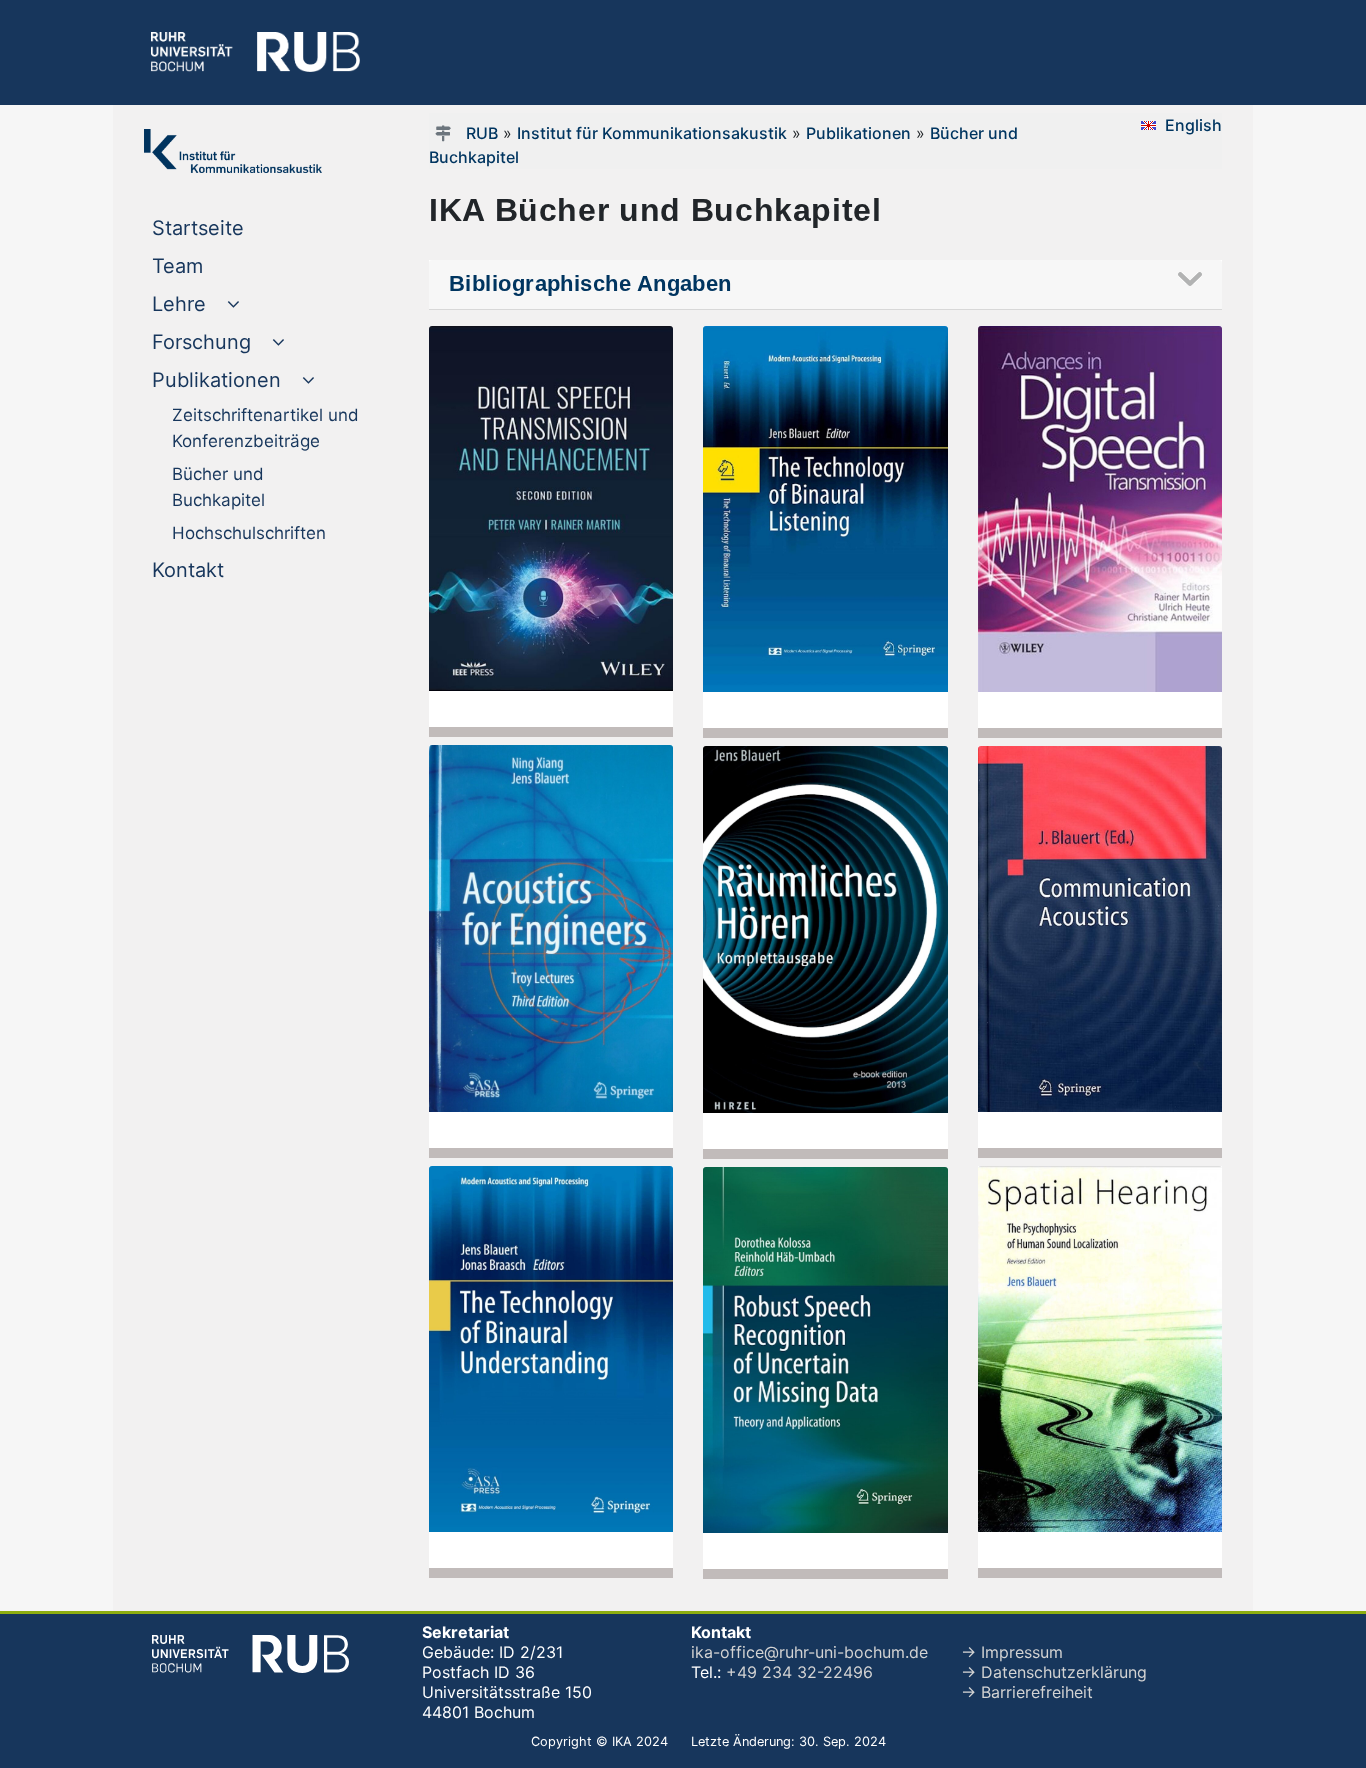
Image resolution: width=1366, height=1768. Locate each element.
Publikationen (858, 133)
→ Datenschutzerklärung (1054, 1672)
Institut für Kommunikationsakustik (652, 133)
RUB (482, 133)
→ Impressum (1012, 1652)
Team (218, 265)
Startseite (238, 227)
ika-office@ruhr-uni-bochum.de (809, 1652)
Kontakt (228, 569)
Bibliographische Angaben (590, 283)
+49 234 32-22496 (799, 1672)
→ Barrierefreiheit (1027, 1692)
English (1193, 125)
